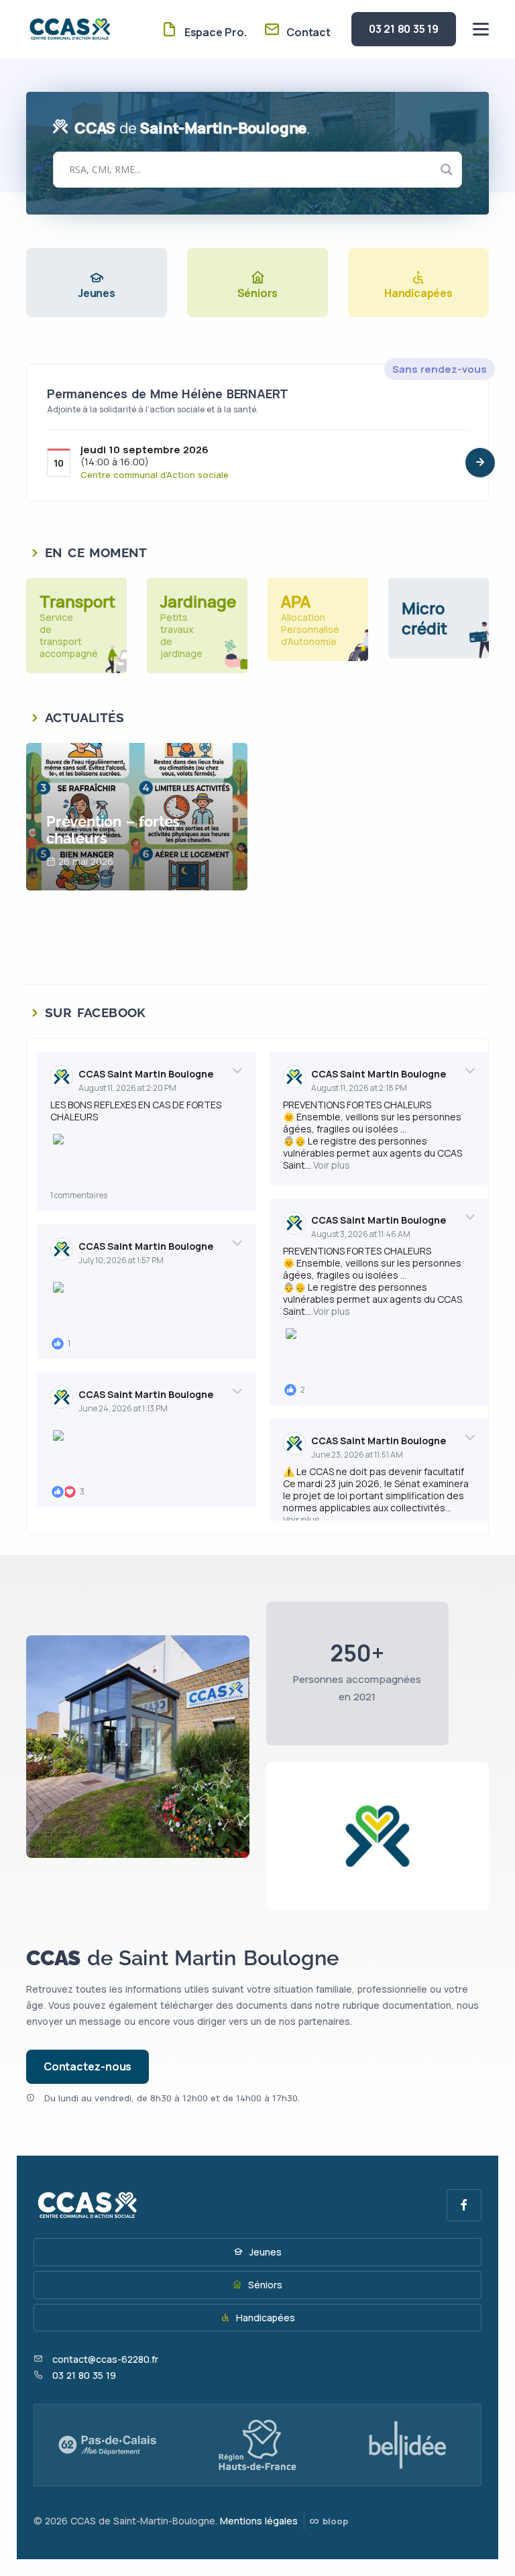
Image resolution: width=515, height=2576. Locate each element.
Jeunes (264, 2252)
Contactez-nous (88, 2066)
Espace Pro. (214, 32)
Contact (307, 32)
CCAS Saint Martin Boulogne (146, 1074)
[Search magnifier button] (447, 170)
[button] (480, 463)
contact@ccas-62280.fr (105, 2359)
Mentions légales (259, 2521)
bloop (334, 2521)
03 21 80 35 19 (404, 29)
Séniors (264, 2285)
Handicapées (264, 2318)
